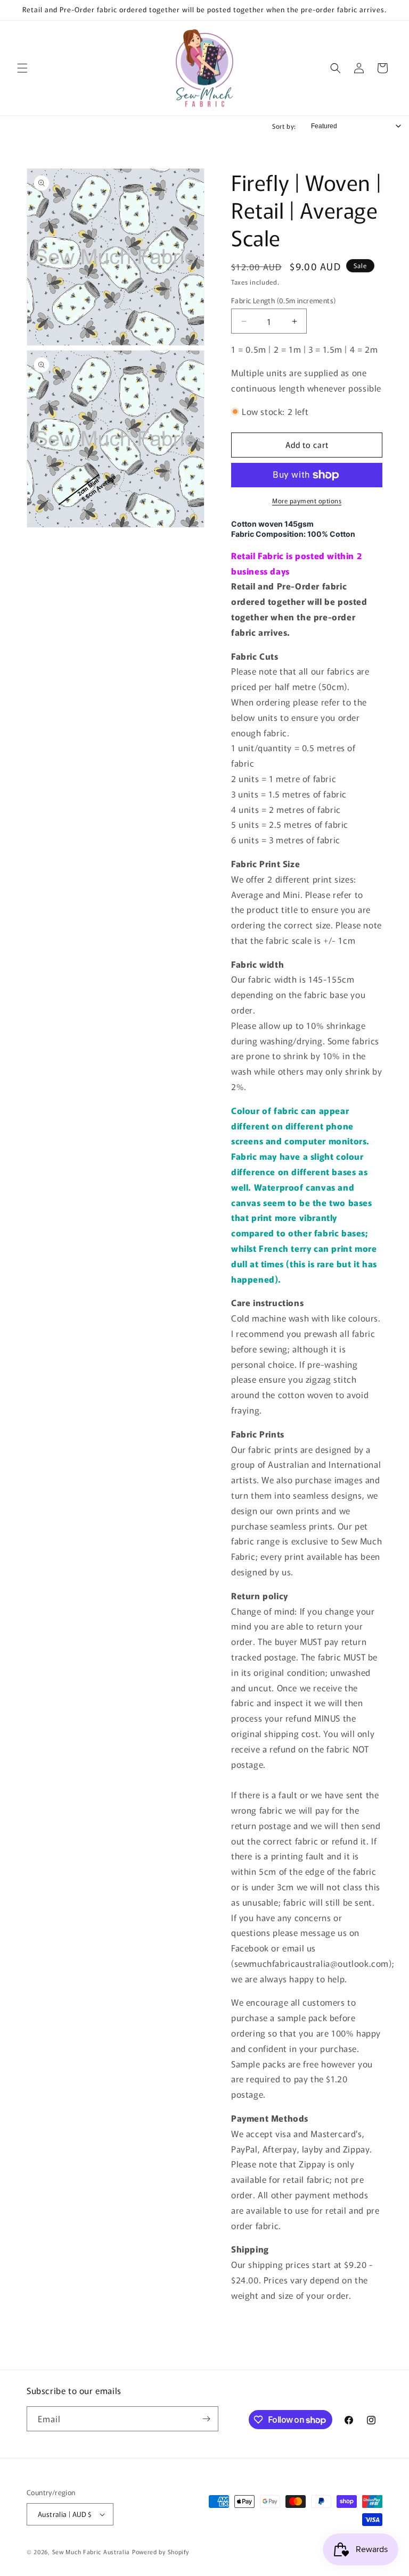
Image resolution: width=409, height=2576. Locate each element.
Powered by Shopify (161, 2552)
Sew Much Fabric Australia (91, 2552)
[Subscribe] (206, 2419)
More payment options (307, 500)
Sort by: (284, 126)
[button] (22, 68)
